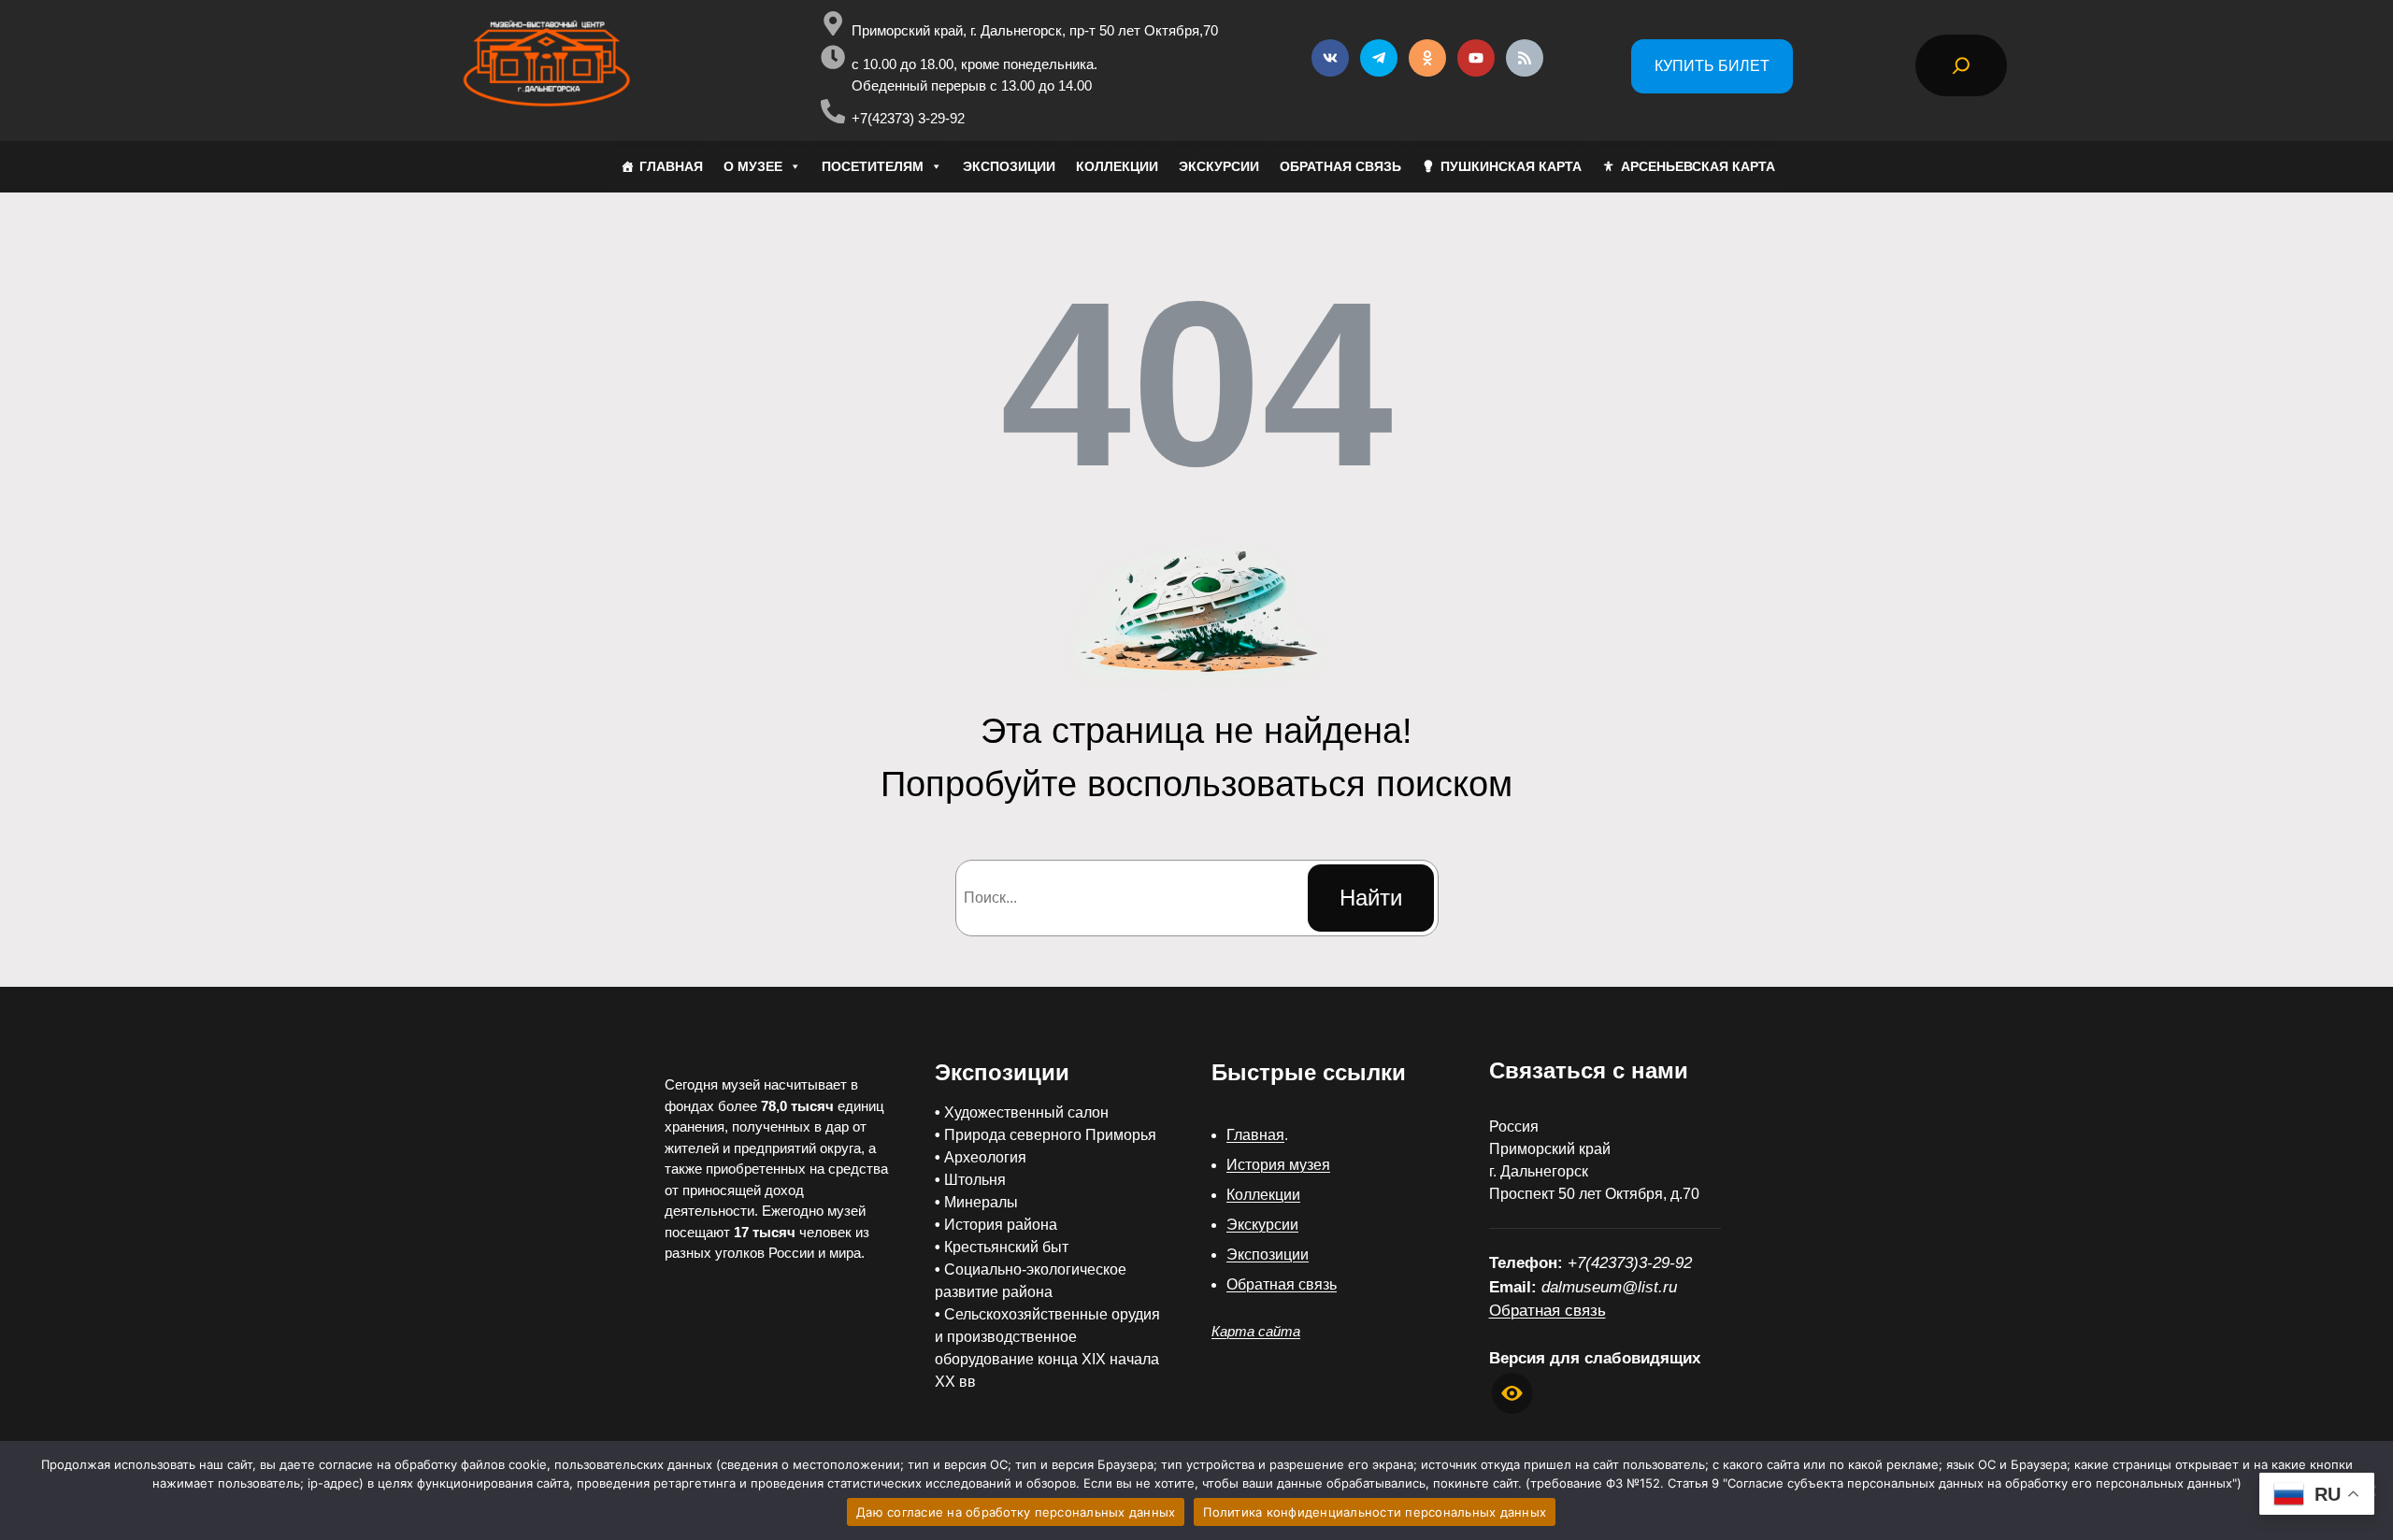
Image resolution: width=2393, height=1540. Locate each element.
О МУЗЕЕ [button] (753, 166)
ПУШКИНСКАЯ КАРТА (1511, 166)
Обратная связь (1282, 1284)
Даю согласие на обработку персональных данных (1016, 1512)
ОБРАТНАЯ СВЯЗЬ (1340, 166)
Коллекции (1263, 1195)
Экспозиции (1268, 1255)
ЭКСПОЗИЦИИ (1009, 166)
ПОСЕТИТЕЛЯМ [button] (873, 166)
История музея (1278, 1165)
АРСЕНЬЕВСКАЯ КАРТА (1698, 166)
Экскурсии (1262, 1225)
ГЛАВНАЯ (671, 166)
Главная (1255, 1135)
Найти (1371, 898)
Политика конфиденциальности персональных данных (1375, 1512)
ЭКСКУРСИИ (1219, 166)
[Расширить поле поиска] (1961, 65)
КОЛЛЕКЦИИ (1117, 166)
